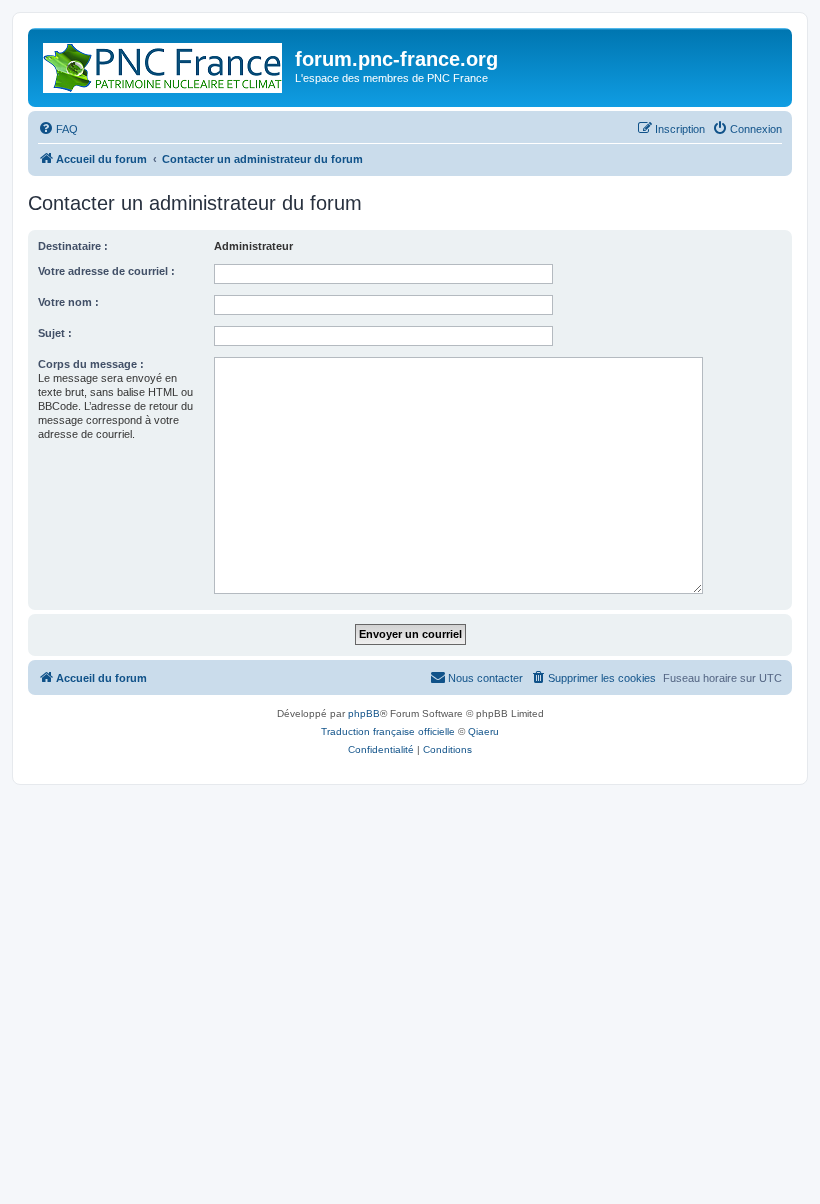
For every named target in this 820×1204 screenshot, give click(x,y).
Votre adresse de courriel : (106, 271)
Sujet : (55, 333)
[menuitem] (58, 129)
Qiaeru (483, 731)
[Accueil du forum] (164, 64)
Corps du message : (91, 364)
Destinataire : (73, 246)
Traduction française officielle (388, 731)
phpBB (364, 713)
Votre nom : (68, 302)
